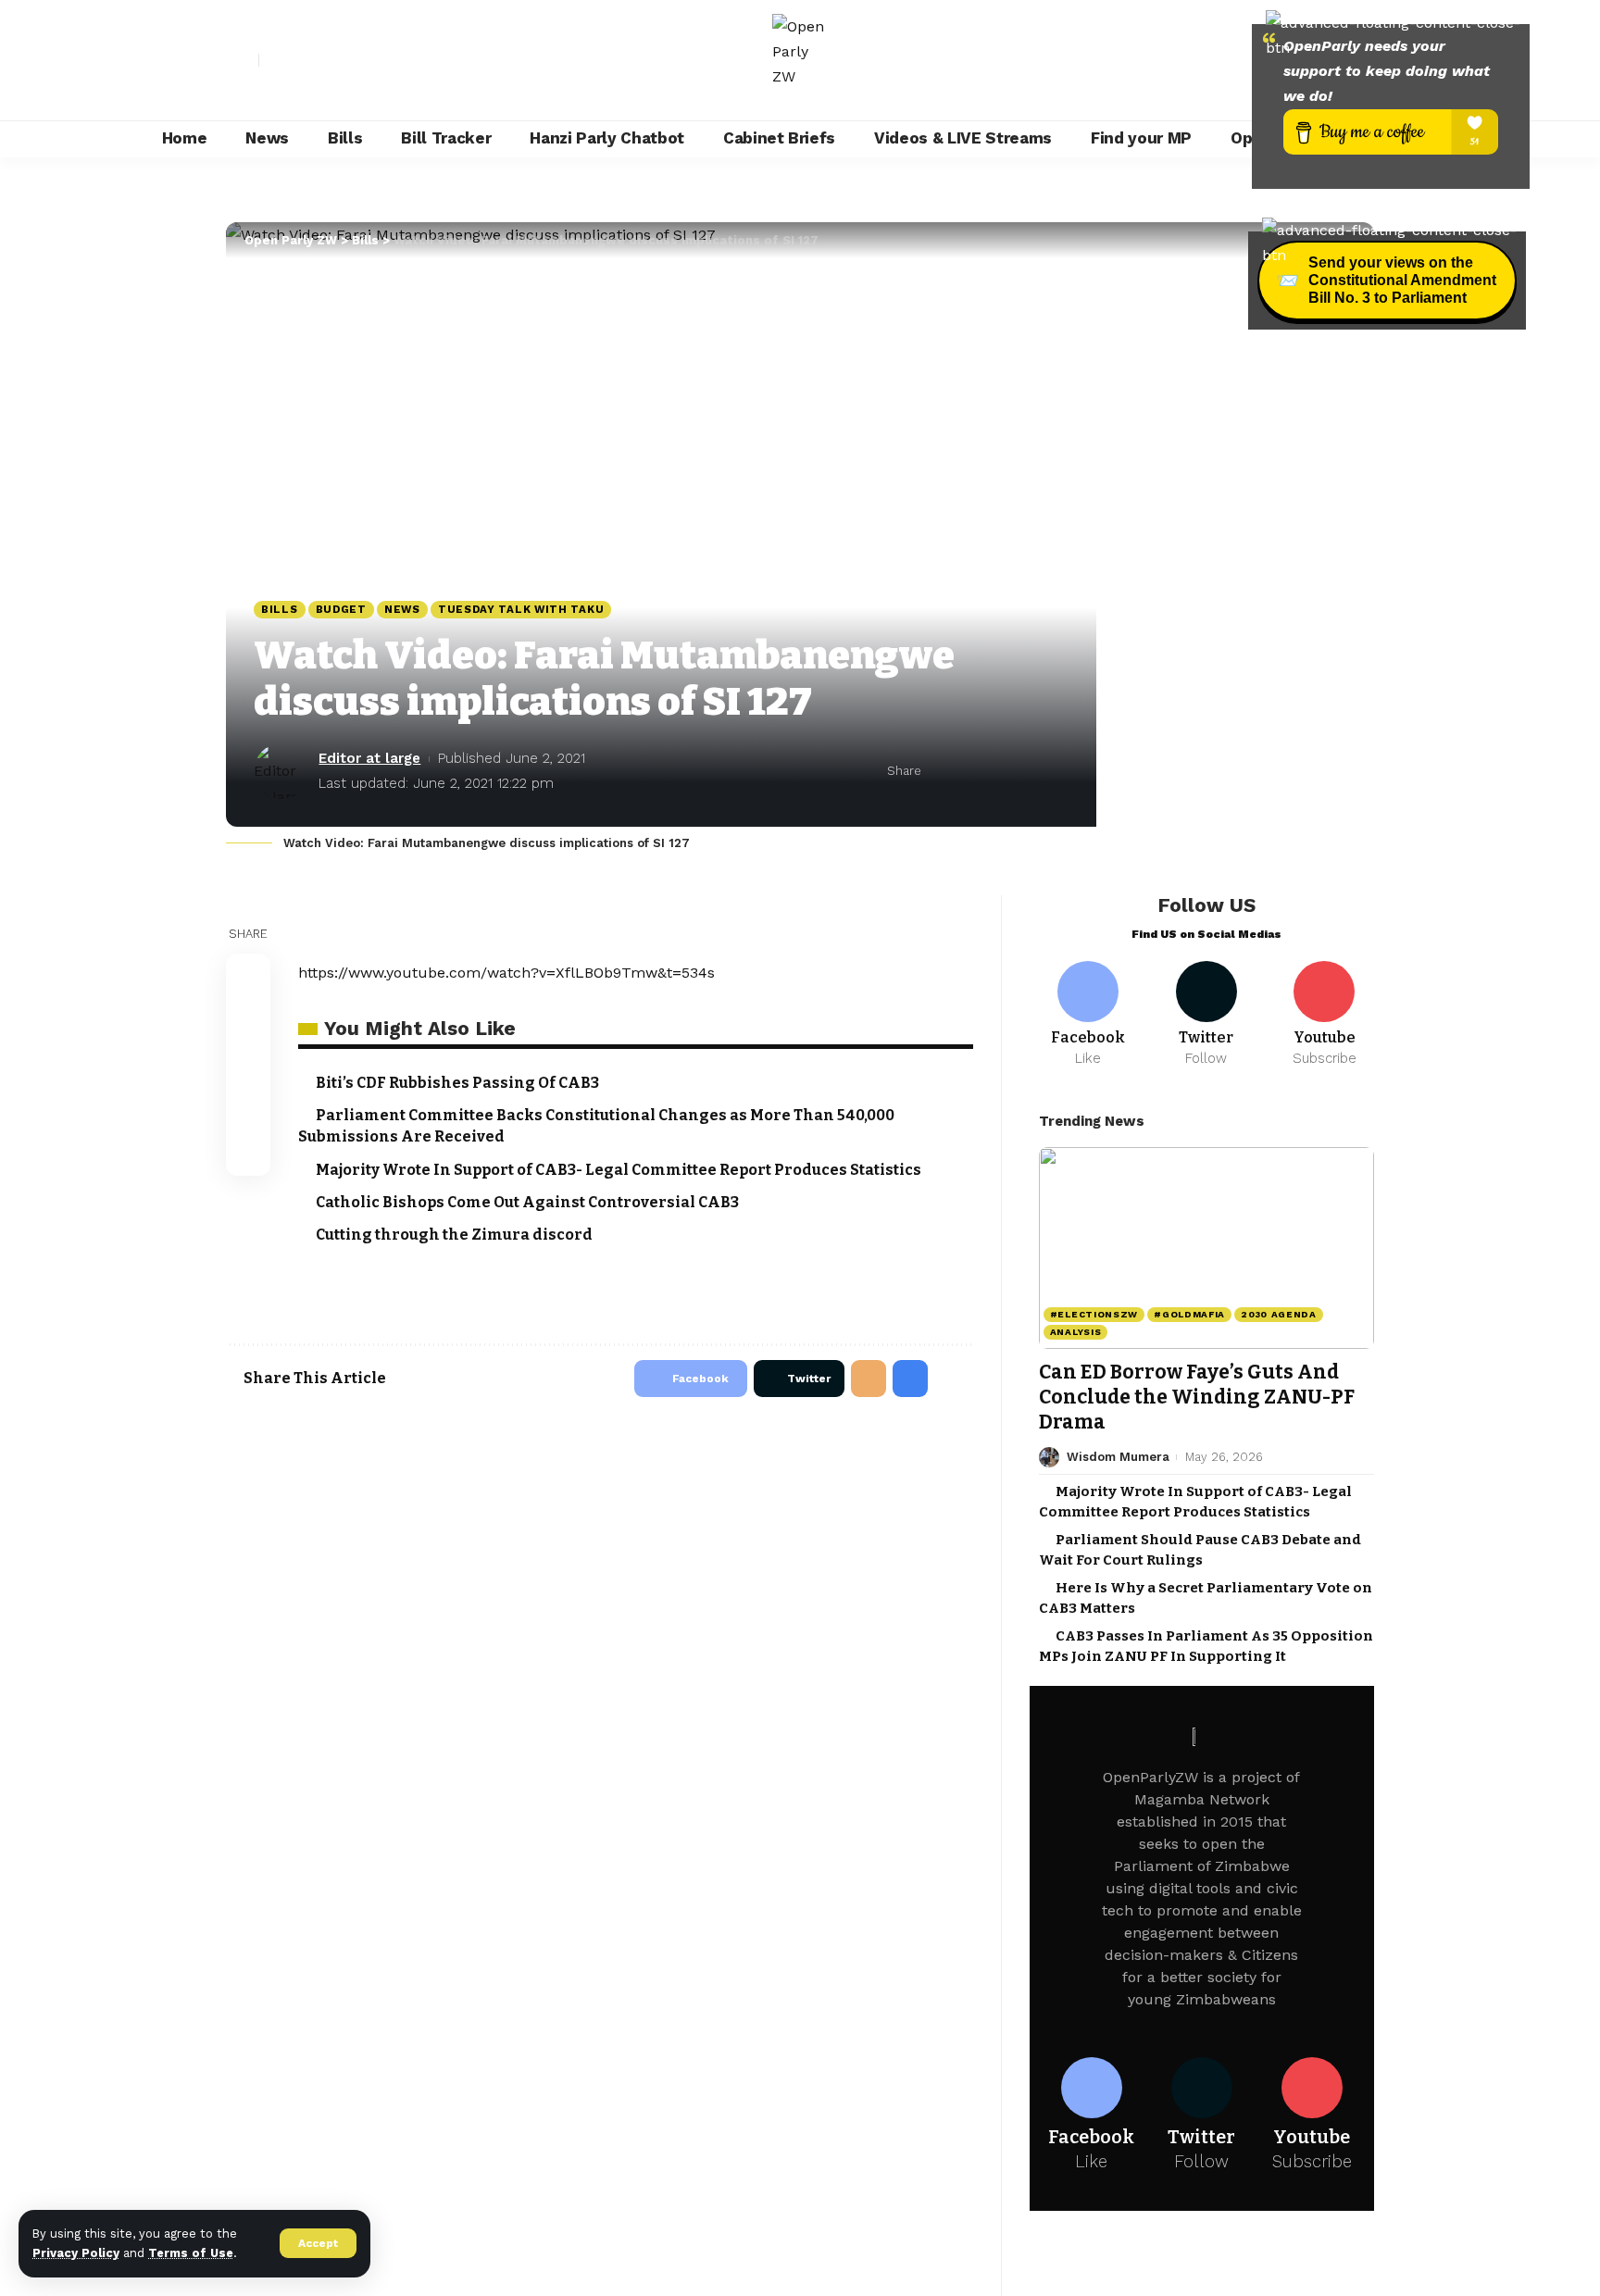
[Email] (998, 771)
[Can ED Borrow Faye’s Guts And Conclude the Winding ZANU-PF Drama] (1206, 1248)
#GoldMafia (1189, 1314)
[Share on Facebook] (941, 771)
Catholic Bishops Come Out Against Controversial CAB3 (527, 1202)
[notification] (1240, 60)
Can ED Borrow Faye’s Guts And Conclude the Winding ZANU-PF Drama (1197, 1398)
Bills (280, 609)
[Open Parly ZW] (800, 60)
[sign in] (243, 60)
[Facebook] (274, 60)
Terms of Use (191, 2253)
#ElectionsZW (1094, 1314)
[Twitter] (294, 60)
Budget (341, 609)
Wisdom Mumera (1118, 1457)
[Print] (1027, 771)
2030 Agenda (1279, 1314)
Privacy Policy (76, 2253)
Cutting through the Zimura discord (454, 1235)
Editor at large (369, 758)
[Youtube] (1325, 1015)
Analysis (1076, 1332)
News (402, 609)
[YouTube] (315, 60)
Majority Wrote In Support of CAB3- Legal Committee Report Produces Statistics (619, 1170)
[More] (1056, 771)
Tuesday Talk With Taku (521, 609)
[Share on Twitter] (969, 771)
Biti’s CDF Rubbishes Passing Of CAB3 (457, 1083)
